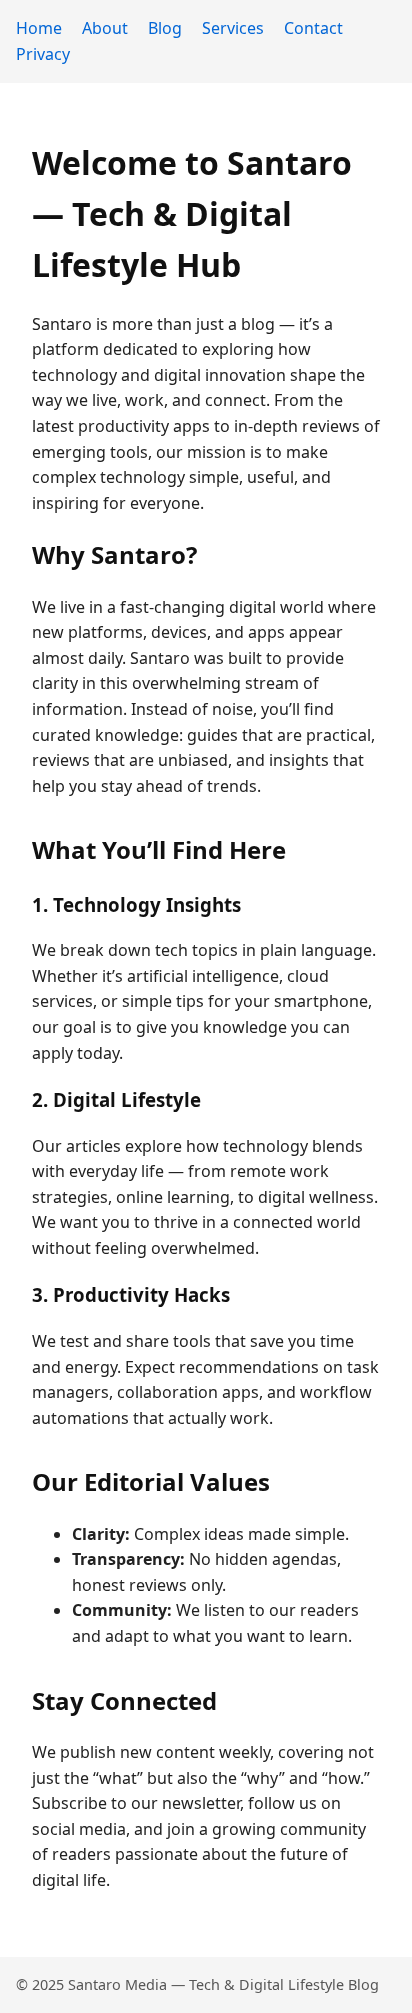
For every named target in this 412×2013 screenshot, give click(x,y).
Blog (165, 28)
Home (39, 28)
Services (233, 28)
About (105, 28)
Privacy (43, 54)
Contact (313, 28)
